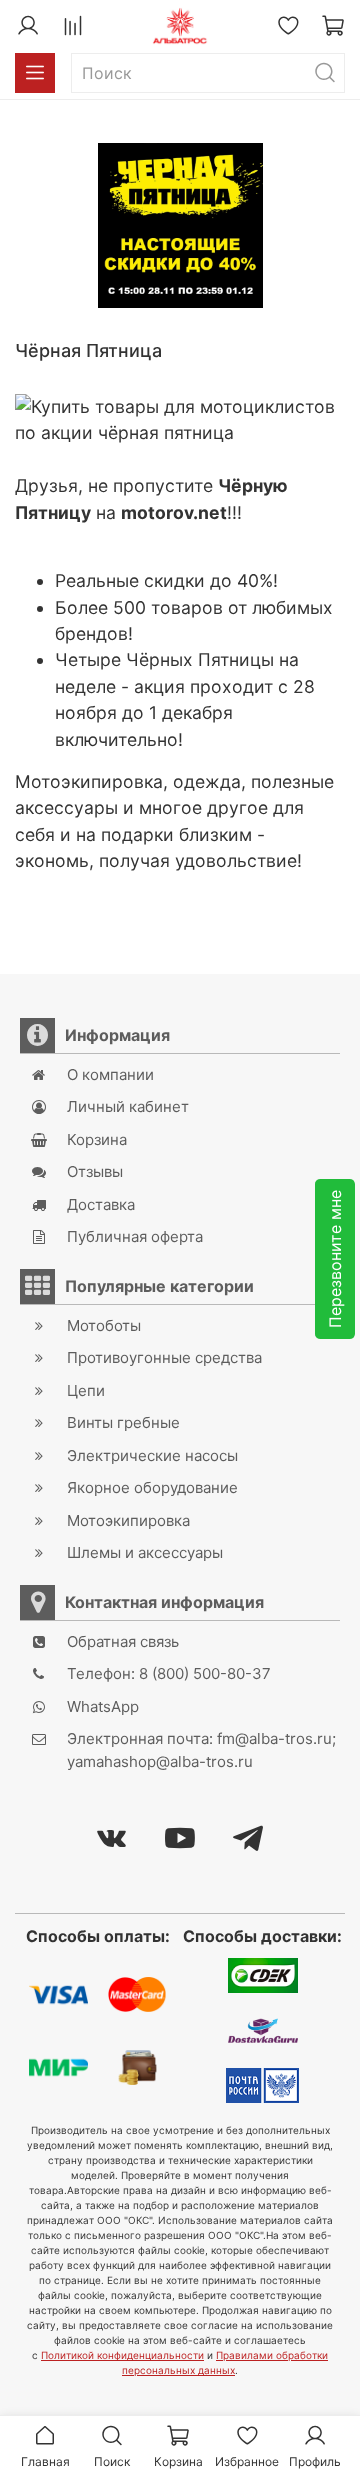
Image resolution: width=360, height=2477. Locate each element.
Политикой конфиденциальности (122, 2355)
